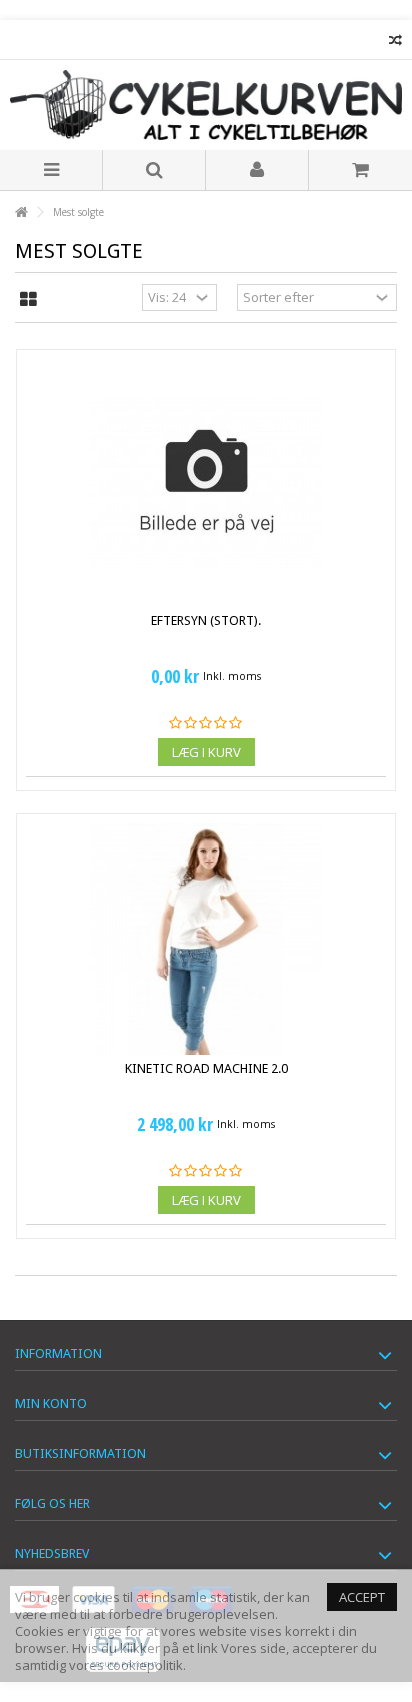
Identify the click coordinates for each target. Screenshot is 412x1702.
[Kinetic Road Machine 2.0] (206, 939)
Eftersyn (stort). (206, 620)
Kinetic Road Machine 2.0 (206, 1068)
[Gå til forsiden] (21, 212)
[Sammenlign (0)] (395, 42)
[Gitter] (28, 300)
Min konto (51, 1403)
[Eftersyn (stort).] (206, 483)
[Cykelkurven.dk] (206, 105)
